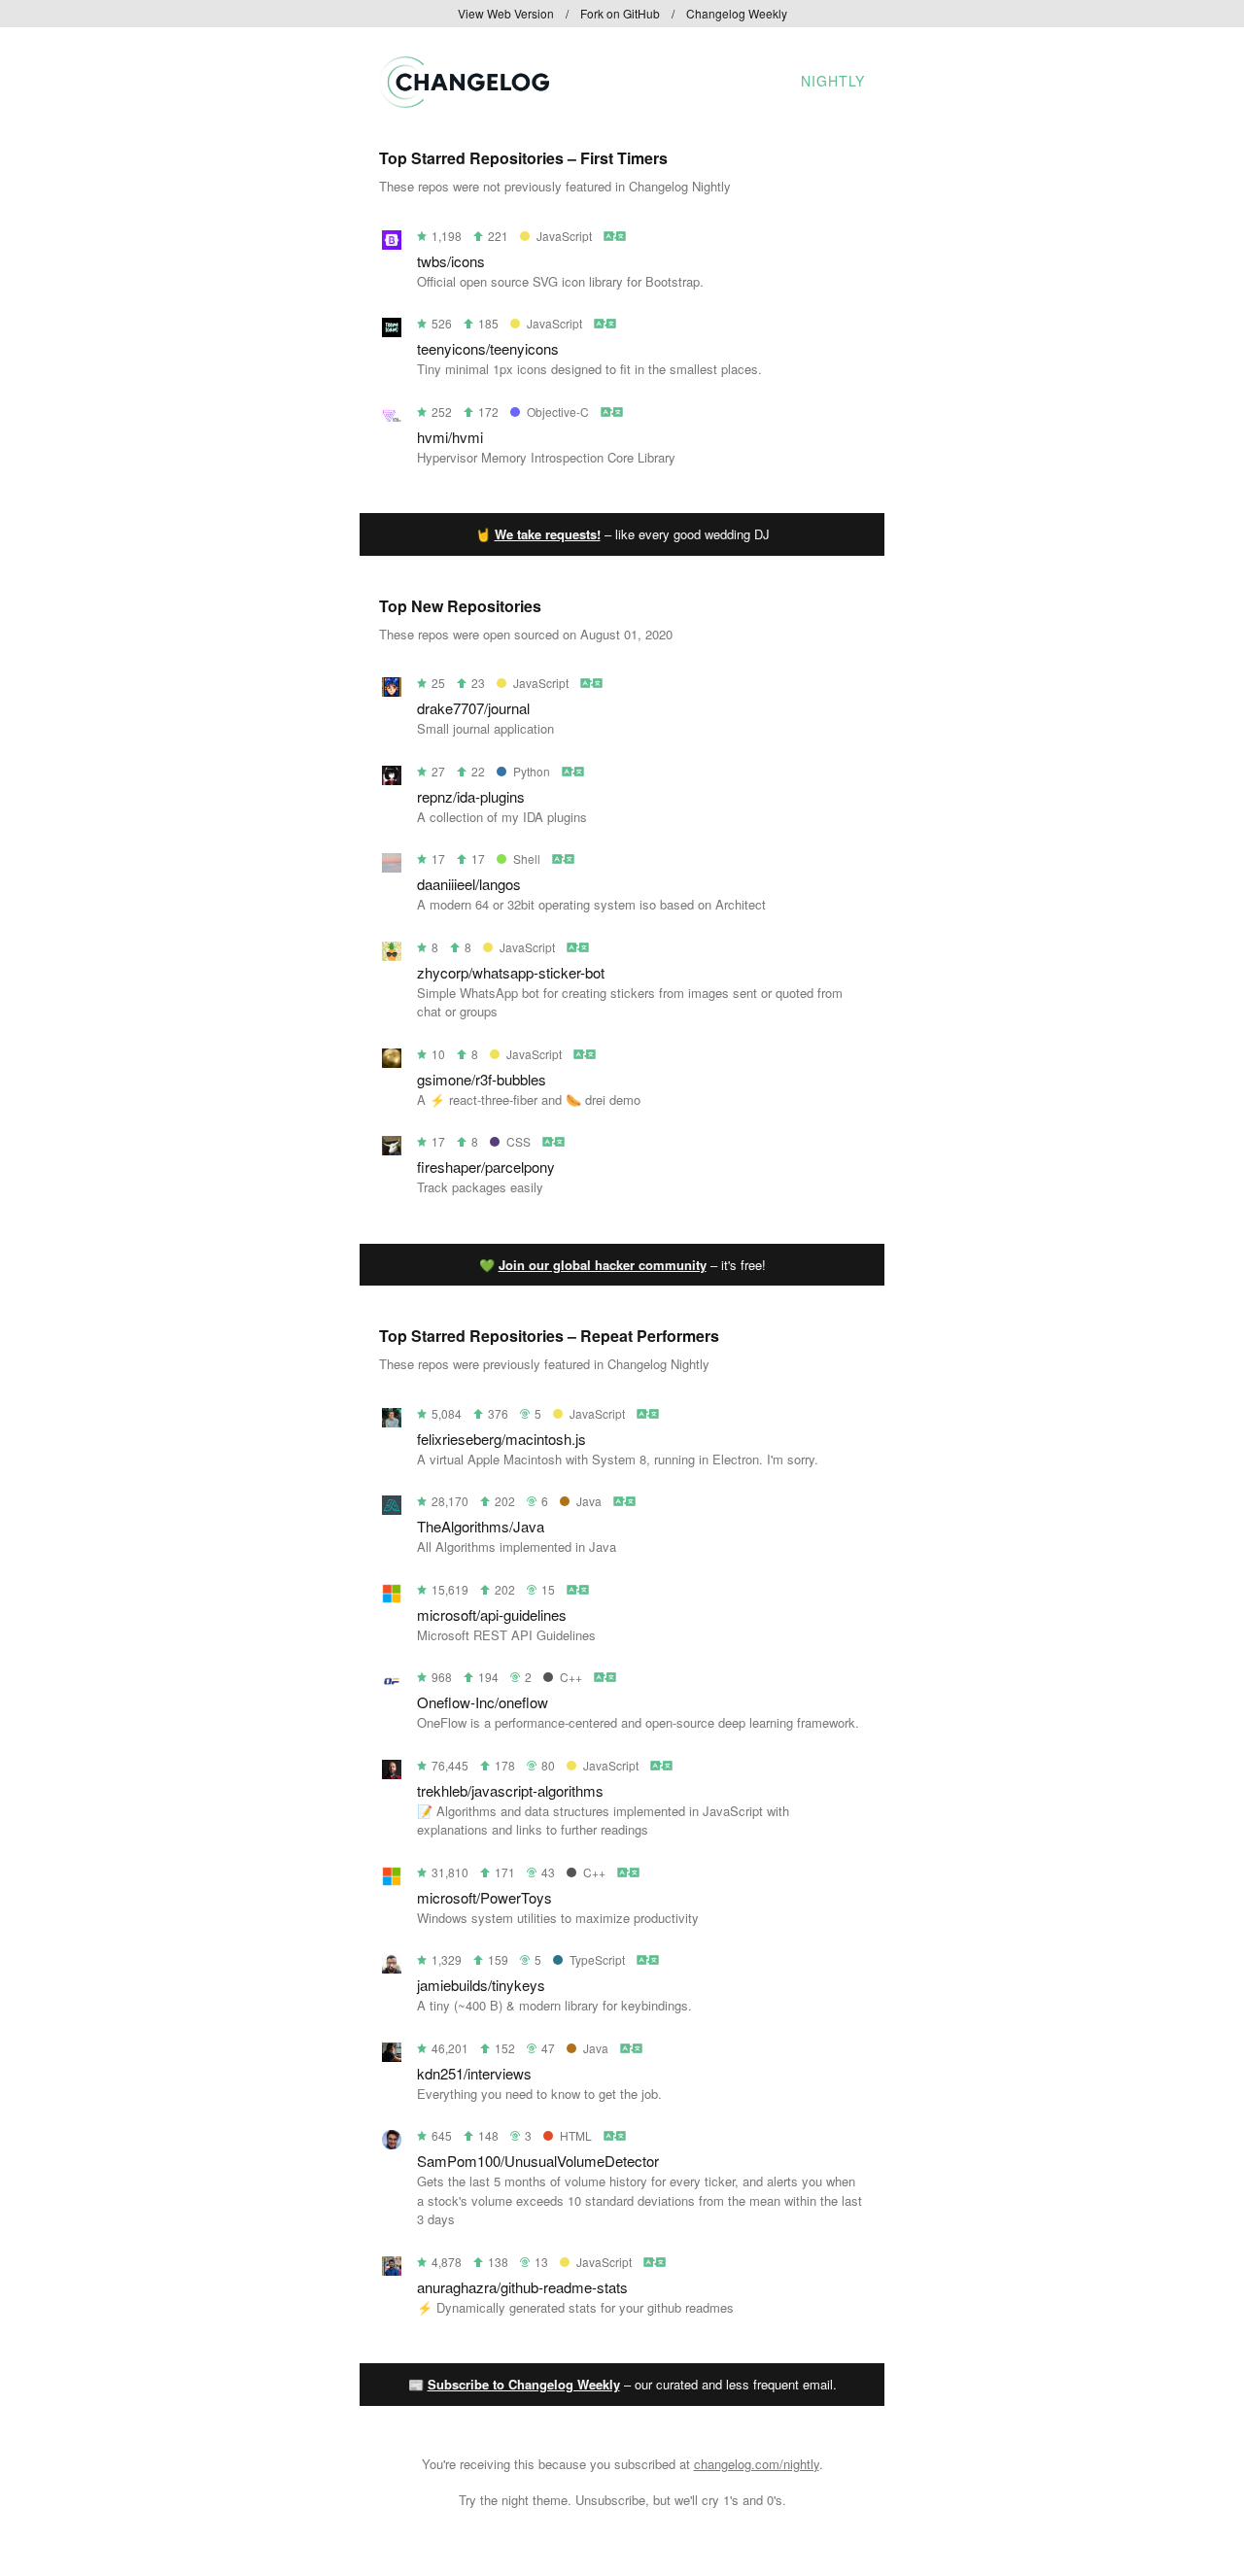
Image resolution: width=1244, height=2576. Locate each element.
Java (589, 1501)
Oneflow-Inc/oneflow (483, 1702)
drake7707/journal (473, 708)
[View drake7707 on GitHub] (392, 690)
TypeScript (597, 1959)
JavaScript (564, 236)
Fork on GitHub (620, 13)
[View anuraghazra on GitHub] (392, 2269)
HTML (576, 2135)
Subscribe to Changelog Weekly (524, 2384)
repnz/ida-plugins (471, 796)
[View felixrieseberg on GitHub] (392, 1421)
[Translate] (616, 236)
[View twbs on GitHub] (392, 243)
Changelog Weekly (737, 13)
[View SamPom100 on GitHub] (392, 2143)
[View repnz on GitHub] (392, 779)
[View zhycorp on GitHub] (392, 955)
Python (532, 771)
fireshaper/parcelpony (486, 1167)
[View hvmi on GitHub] (392, 419)
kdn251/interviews (474, 2073)
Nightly (833, 81)
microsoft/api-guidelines (492, 1614)
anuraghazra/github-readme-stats (522, 2287)
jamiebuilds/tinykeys (481, 1985)
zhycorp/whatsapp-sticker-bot (511, 972)
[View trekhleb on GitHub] (392, 1773)
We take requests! (548, 534)
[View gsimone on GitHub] (392, 1062)
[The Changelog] (464, 102)
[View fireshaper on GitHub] (392, 1149)
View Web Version (506, 13)
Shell (527, 859)
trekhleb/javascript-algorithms (510, 1790)
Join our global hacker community (603, 1265)
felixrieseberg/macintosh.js (501, 1439)
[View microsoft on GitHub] (392, 1597)
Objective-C (558, 412)
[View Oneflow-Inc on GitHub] (392, 1684)
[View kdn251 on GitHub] (392, 2056)
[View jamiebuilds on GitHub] (392, 1967)
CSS (518, 1141)
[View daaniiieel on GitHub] (392, 866)
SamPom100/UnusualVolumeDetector (538, 2161)
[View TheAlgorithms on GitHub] (392, 1509)
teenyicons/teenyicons (488, 348)
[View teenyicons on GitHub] (392, 331)
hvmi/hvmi (450, 437)
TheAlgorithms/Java (481, 1526)
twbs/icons (451, 261)
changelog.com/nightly (757, 2464)
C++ (571, 1677)
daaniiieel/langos (469, 884)
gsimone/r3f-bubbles (482, 1079)
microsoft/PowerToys (484, 1897)
